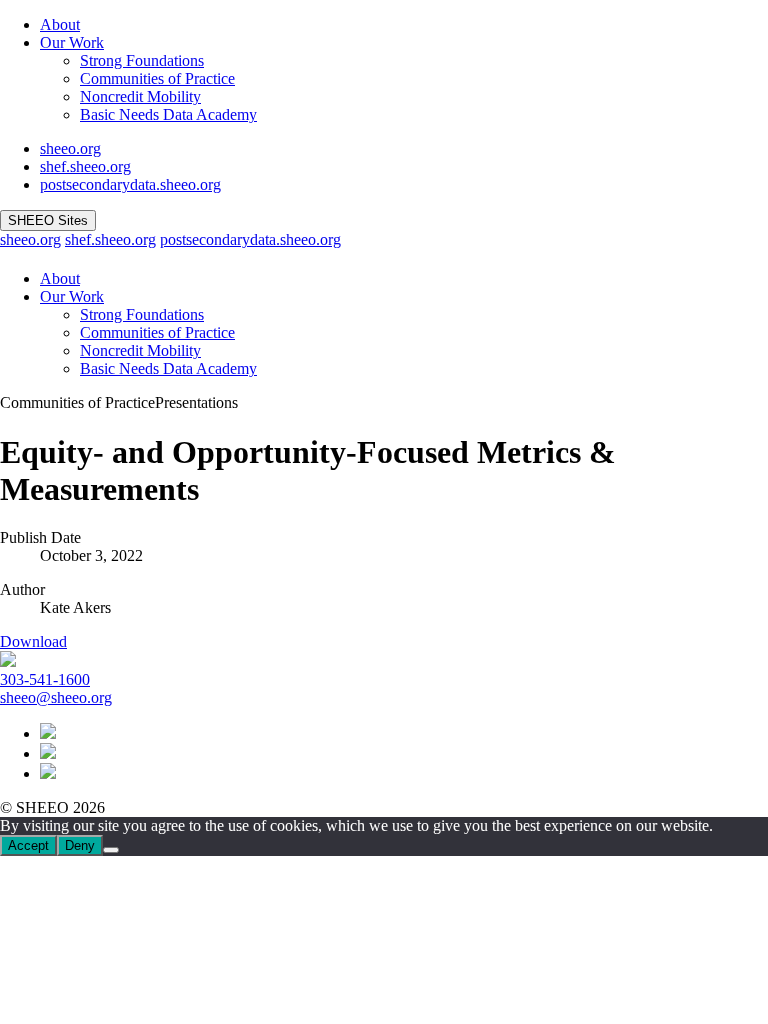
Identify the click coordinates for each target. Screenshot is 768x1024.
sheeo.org (70, 148)
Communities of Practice (157, 78)
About (60, 24)
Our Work (72, 42)
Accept (28, 845)
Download (33, 641)
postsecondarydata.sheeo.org (130, 184)
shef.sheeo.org (85, 166)
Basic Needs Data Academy (168, 114)
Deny (80, 845)
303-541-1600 (45, 679)
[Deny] (111, 850)
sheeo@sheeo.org (56, 697)
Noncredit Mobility (140, 96)
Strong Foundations (142, 60)
